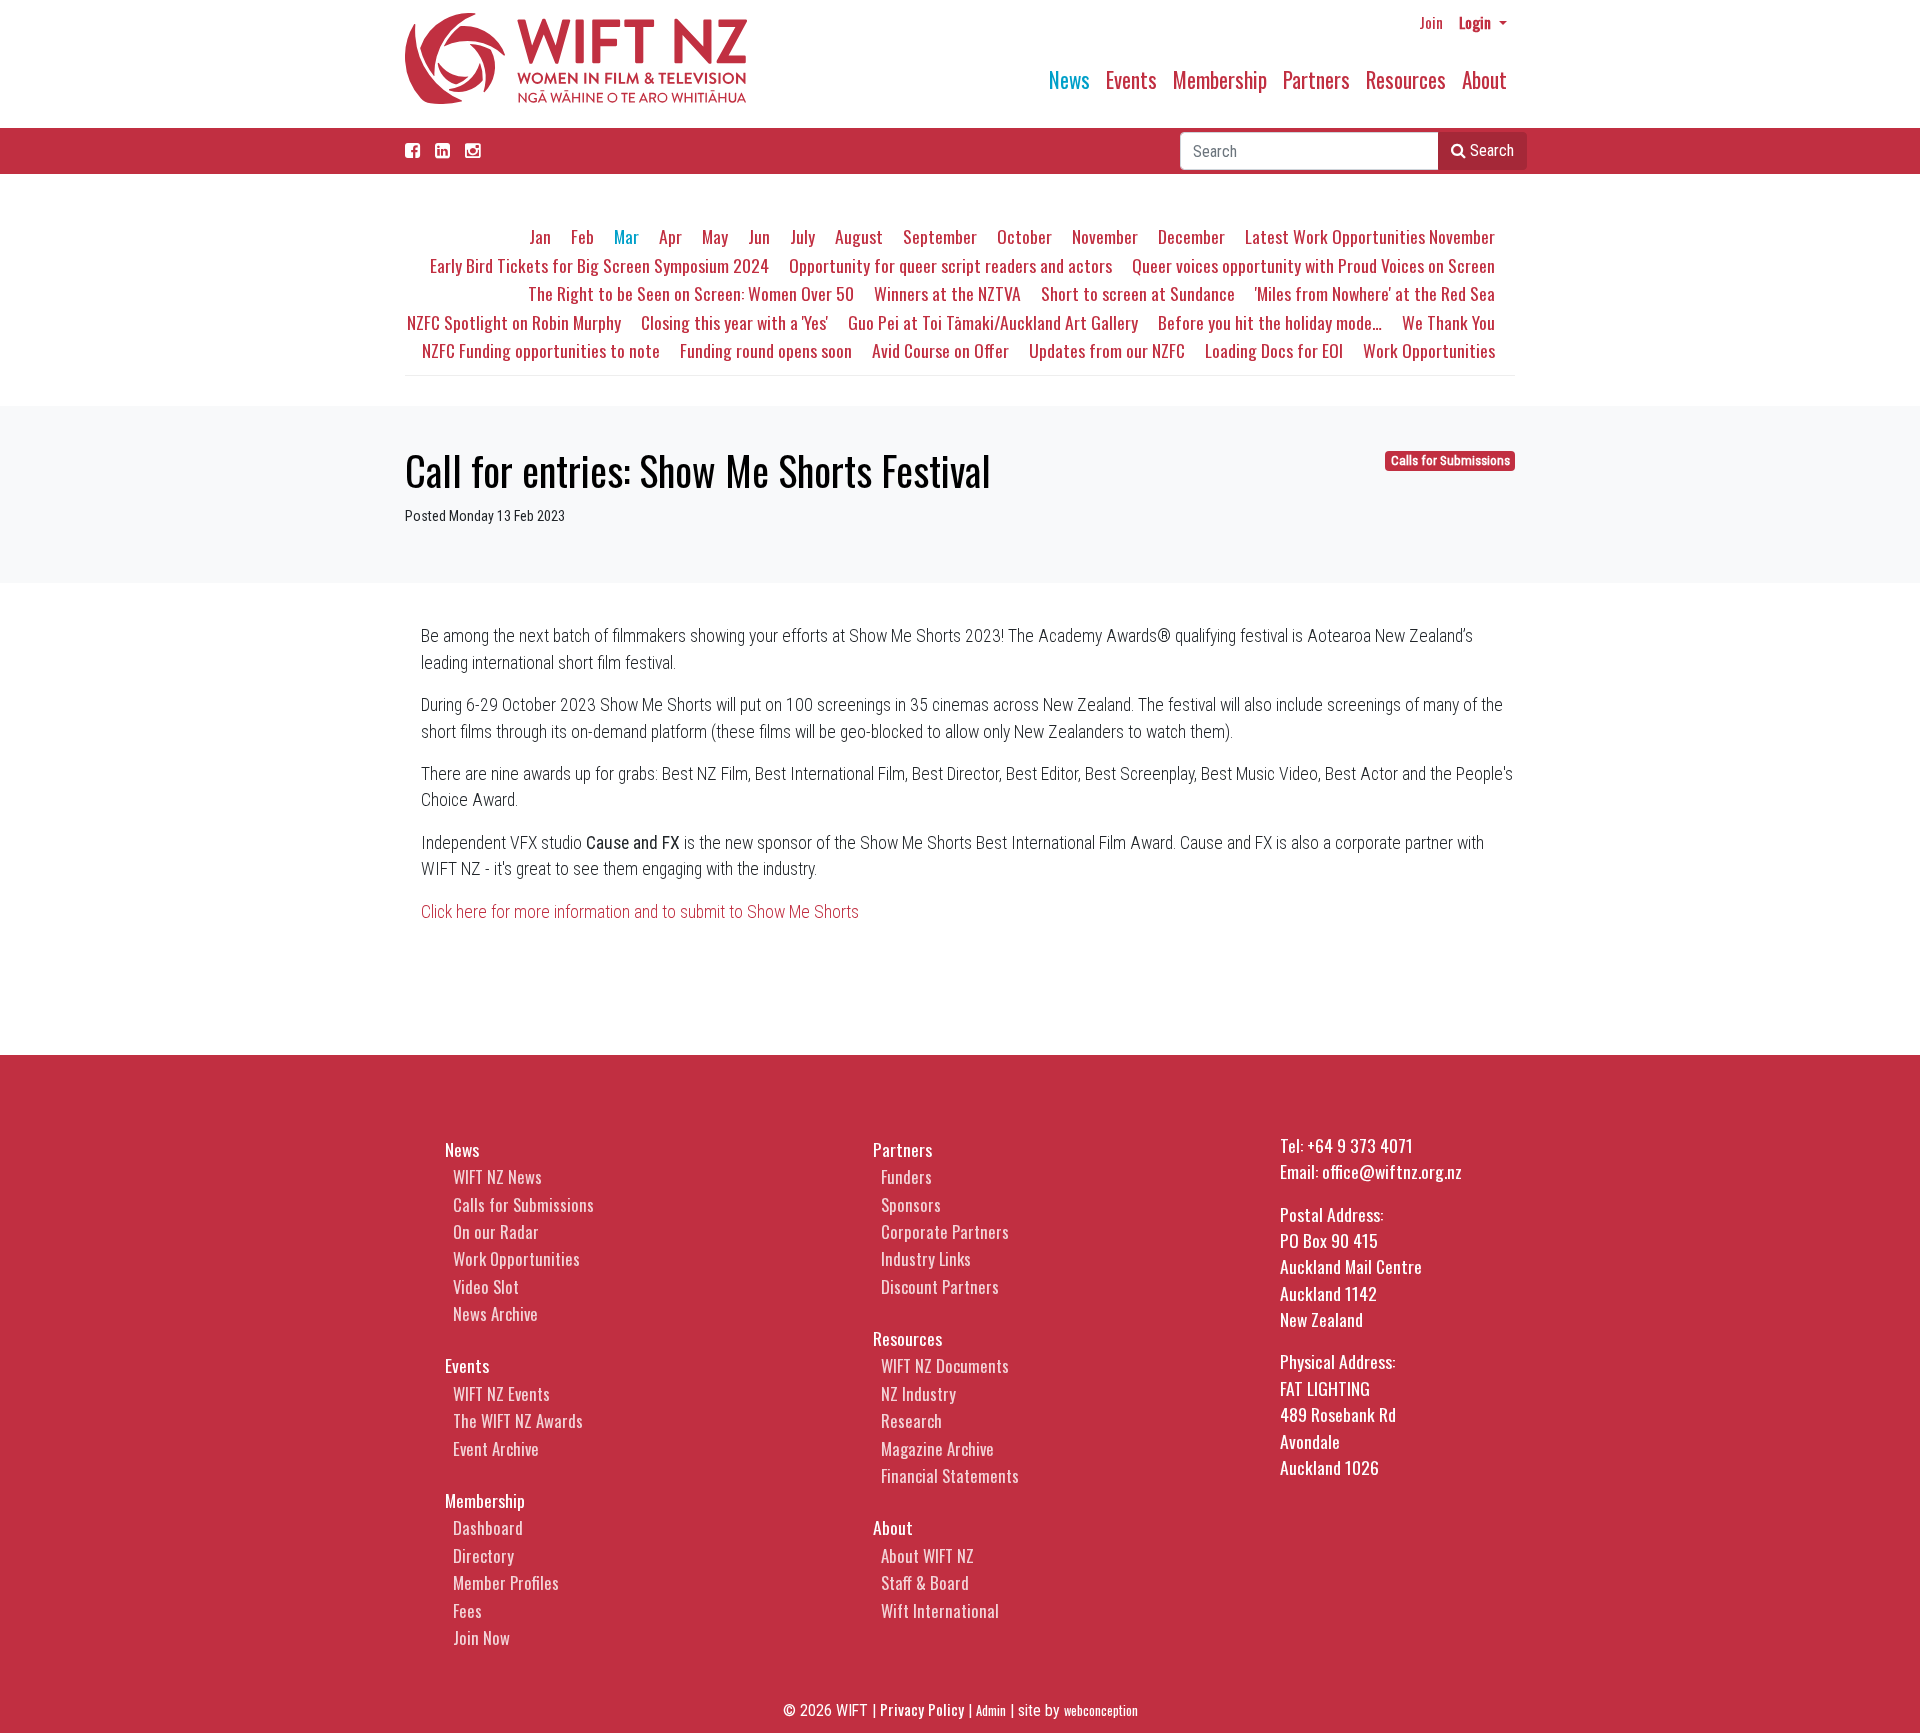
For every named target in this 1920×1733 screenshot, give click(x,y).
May (715, 236)
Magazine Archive (937, 1448)
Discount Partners (940, 1286)
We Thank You (1448, 322)
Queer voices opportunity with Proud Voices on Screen (1313, 265)
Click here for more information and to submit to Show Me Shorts (642, 912)
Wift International (940, 1610)
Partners (1316, 79)
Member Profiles (506, 1582)
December (1191, 236)
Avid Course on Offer (940, 350)
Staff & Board (925, 1582)
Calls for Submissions (1450, 460)
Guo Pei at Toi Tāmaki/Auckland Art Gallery (993, 322)
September (940, 236)
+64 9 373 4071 (1360, 1145)
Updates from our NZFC (1107, 350)
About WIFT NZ (927, 1555)
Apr (670, 236)
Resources (1406, 79)
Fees (467, 1610)
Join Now (481, 1637)
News (1069, 79)
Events (1131, 79)
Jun (759, 236)
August (859, 236)
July (802, 236)
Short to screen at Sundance (1138, 293)
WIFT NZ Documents (945, 1365)
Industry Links (926, 1258)
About (1484, 79)
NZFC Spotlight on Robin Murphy (514, 322)
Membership (1220, 79)
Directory (483, 1555)
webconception (1101, 1710)
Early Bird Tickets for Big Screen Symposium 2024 (599, 265)
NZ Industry (918, 1393)
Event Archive (496, 1448)
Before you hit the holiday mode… (1270, 322)
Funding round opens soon (766, 350)
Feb (582, 236)
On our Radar (496, 1231)
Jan (540, 236)
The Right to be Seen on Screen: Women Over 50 (691, 293)
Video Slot (486, 1286)
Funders (906, 1176)
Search (1490, 150)
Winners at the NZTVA (947, 293)
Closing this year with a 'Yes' (734, 322)
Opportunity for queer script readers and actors (950, 265)
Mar (626, 236)
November (1105, 236)
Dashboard (488, 1527)
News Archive (495, 1313)
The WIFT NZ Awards (518, 1420)
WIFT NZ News (497, 1176)
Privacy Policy (922, 1709)
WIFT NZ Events (501, 1393)
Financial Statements (950, 1475)
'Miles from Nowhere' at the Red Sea (1375, 293)
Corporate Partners (945, 1231)
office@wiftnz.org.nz (1392, 1171)
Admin (991, 1710)
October (1024, 236)
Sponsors (911, 1204)
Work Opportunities (1429, 350)
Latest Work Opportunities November (1370, 236)
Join (1431, 22)
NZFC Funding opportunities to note (541, 350)
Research (911, 1420)
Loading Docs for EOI (1274, 350)
